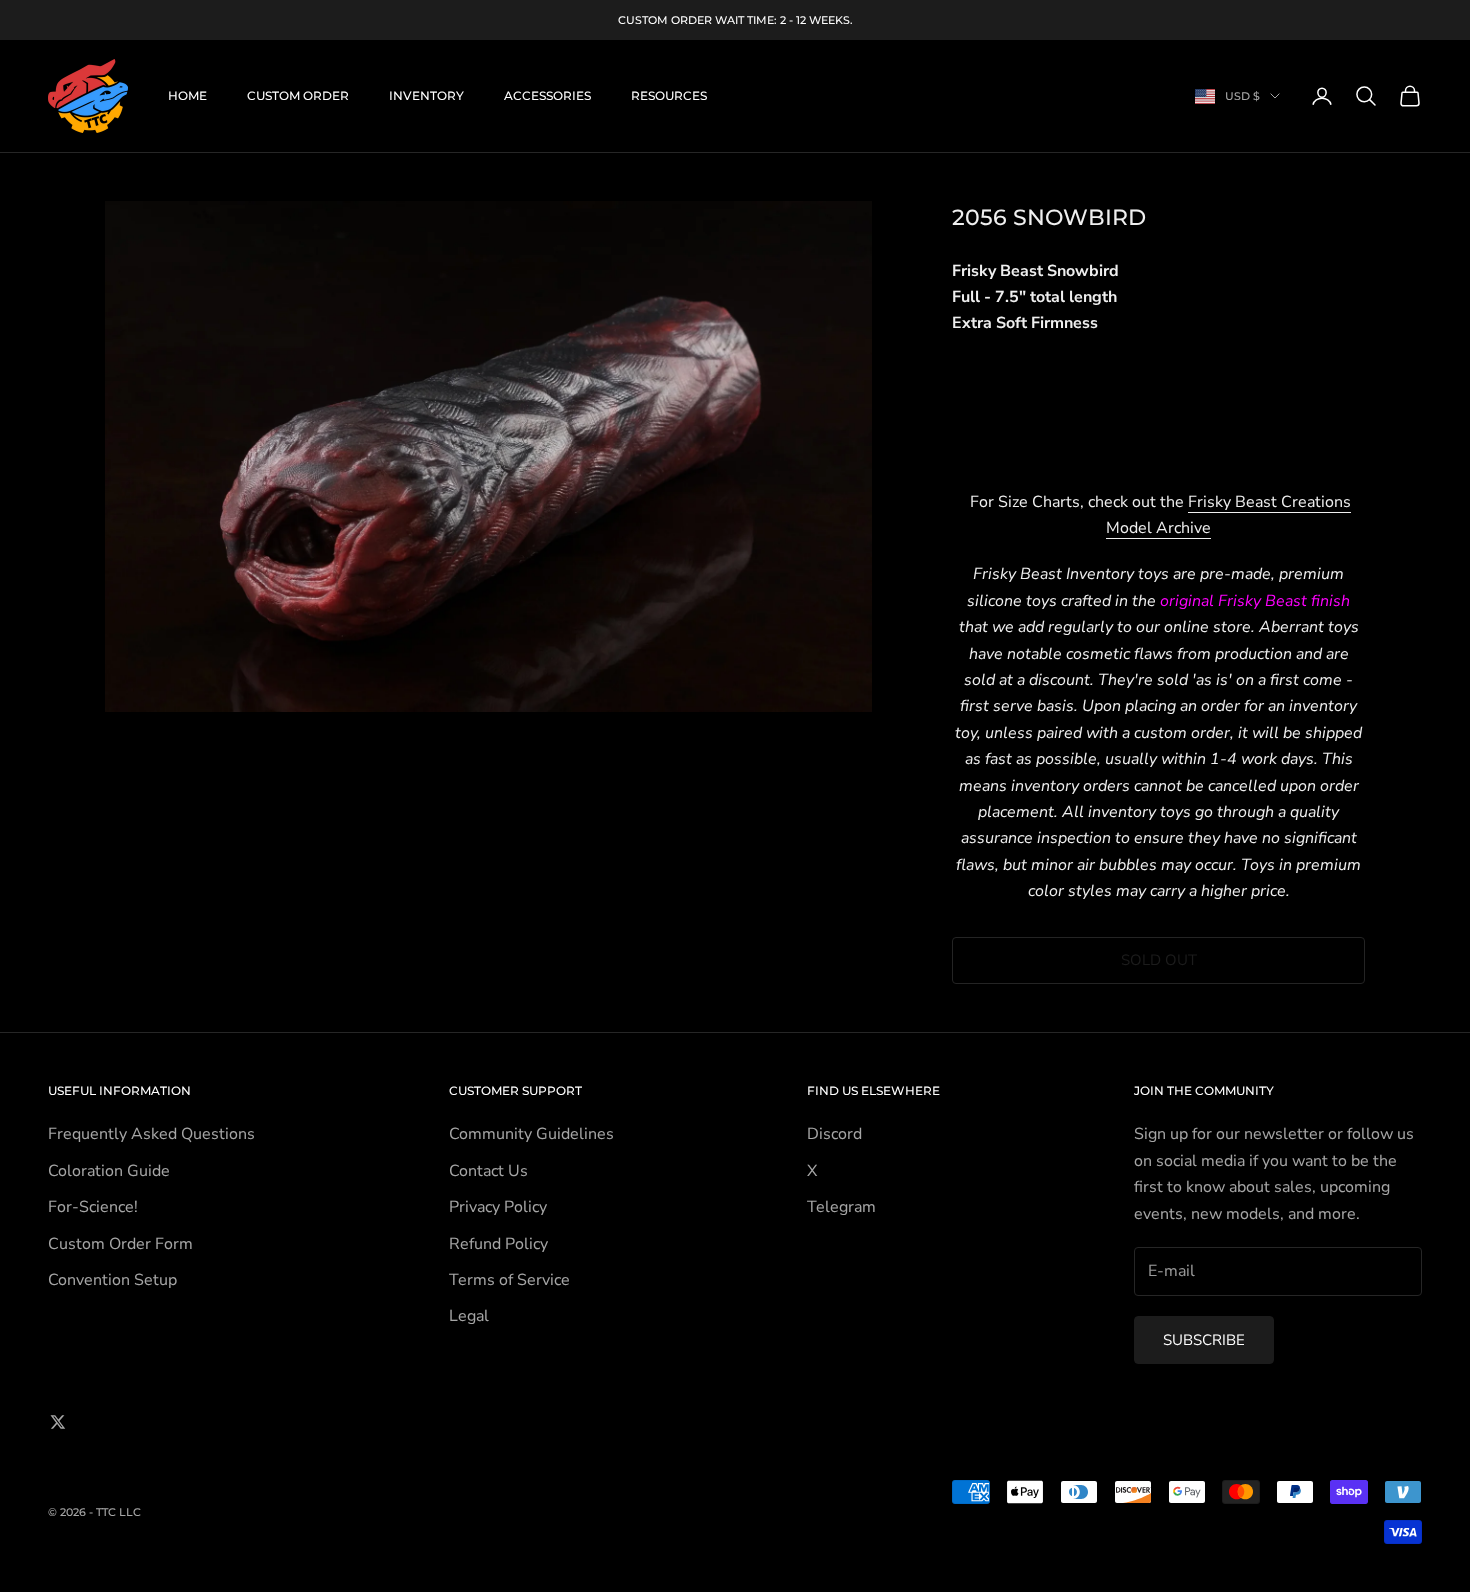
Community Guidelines (531, 1134)
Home (187, 95)
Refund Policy (498, 1244)
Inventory (426, 95)
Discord (834, 1134)
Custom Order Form (120, 1244)
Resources (669, 95)
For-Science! (93, 1207)
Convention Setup (112, 1280)
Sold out (1159, 960)
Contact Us (488, 1171)
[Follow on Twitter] (58, 1422)
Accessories (547, 95)
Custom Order (298, 95)
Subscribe (1204, 1340)
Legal (469, 1316)
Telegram (841, 1207)
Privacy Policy (498, 1207)
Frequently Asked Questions (151, 1134)
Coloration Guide (109, 1171)
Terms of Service (509, 1280)
